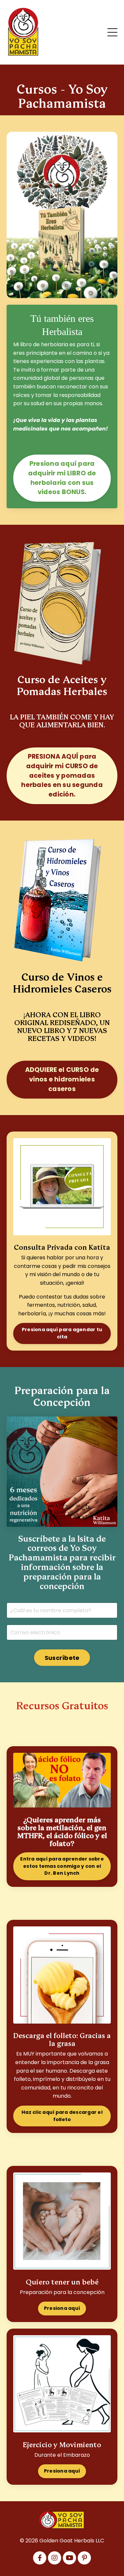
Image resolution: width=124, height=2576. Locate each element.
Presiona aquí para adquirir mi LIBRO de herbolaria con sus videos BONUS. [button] (62, 478)
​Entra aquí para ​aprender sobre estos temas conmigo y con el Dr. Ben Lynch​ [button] (62, 1866)
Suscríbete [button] (62, 1658)
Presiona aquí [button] (62, 2308)
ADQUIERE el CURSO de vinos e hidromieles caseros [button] (62, 1079)
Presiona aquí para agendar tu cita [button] (62, 1333)
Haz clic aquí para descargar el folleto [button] (62, 2116)
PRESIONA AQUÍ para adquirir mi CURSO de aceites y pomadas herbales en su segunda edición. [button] (62, 775)
